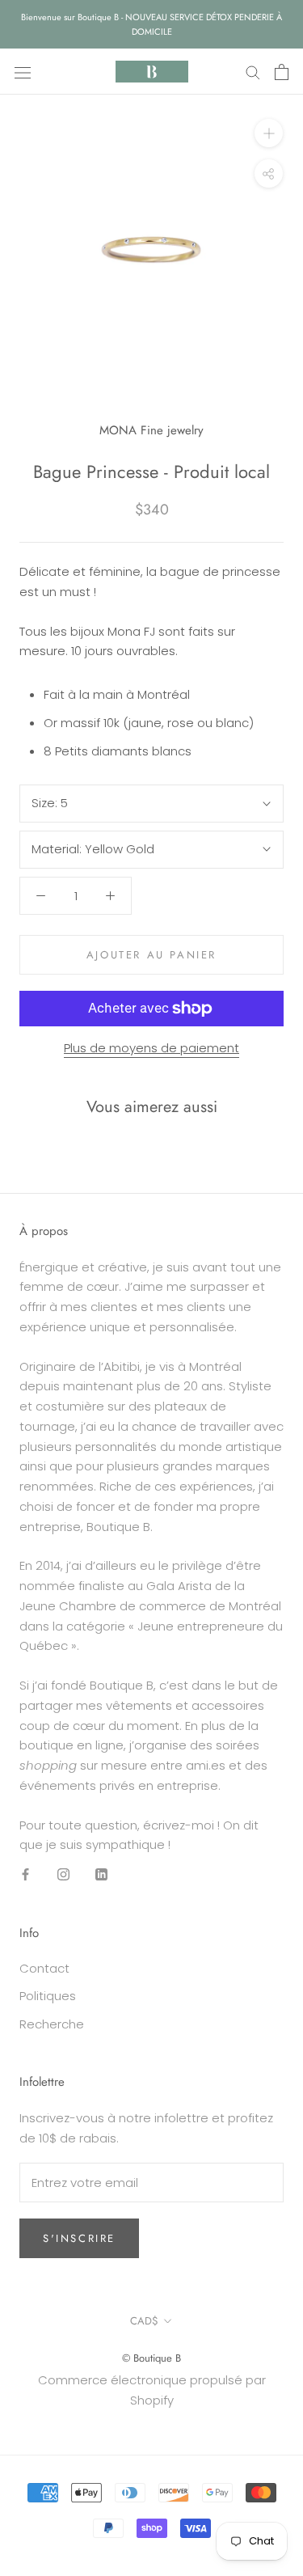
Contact (44, 1968)
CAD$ (144, 2321)
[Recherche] (253, 72)
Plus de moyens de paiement (151, 1048)
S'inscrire (79, 2238)
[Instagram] (63, 1874)
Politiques (48, 1996)
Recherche (52, 2024)
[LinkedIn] (101, 1874)
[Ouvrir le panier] (282, 72)
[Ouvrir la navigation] (23, 72)
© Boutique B (151, 2358)
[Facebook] (25, 1874)
